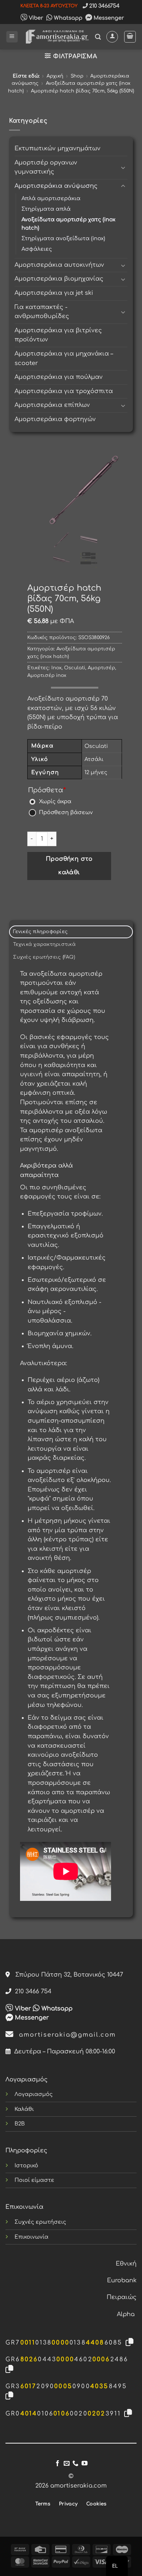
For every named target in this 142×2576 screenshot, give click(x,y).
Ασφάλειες (37, 249)
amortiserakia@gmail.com (65, 2035)
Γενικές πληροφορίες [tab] (40, 932)
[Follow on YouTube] (84, 2464)
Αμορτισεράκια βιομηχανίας (59, 279)
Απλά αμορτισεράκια (51, 198)
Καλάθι (24, 2109)
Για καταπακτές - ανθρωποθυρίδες (42, 312)
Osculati (75, 668)
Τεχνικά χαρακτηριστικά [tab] (44, 944)
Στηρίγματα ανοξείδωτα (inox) (63, 238)
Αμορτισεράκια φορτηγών (55, 419)
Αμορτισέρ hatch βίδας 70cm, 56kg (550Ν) (82, 91)
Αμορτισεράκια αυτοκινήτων (59, 265)
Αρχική (55, 76)
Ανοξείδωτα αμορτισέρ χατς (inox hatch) (68, 224)
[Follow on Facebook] (58, 2464)
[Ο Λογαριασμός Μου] (112, 37)
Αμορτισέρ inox (47, 675)
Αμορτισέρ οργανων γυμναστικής (46, 167)
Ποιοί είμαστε (34, 2180)
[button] (12, 37)
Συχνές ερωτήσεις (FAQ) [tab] (44, 957)
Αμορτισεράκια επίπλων (52, 405)
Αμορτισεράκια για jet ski (54, 293)
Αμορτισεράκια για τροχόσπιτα (64, 391)
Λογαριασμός (34, 2094)
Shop (77, 76)
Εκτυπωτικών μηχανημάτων (58, 148)
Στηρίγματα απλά (46, 209)
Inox (56, 668)
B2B (20, 2124)
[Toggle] (123, 167)
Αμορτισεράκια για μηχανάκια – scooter (64, 358)
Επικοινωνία (31, 2237)
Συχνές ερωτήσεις (40, 2222)
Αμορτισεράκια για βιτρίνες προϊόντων (58, 335)
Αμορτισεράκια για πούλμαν (59, 377)
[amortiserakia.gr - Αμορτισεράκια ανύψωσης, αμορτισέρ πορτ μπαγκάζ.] (57, 37)
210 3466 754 (31, 1992)
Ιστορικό (26, 2165)
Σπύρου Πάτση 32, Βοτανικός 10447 (66, 1975)
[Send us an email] (67, 2464)
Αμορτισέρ (101, 668)
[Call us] (75, 2464)
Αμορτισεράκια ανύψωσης (56, 186)
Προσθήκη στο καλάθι (69, 866)
